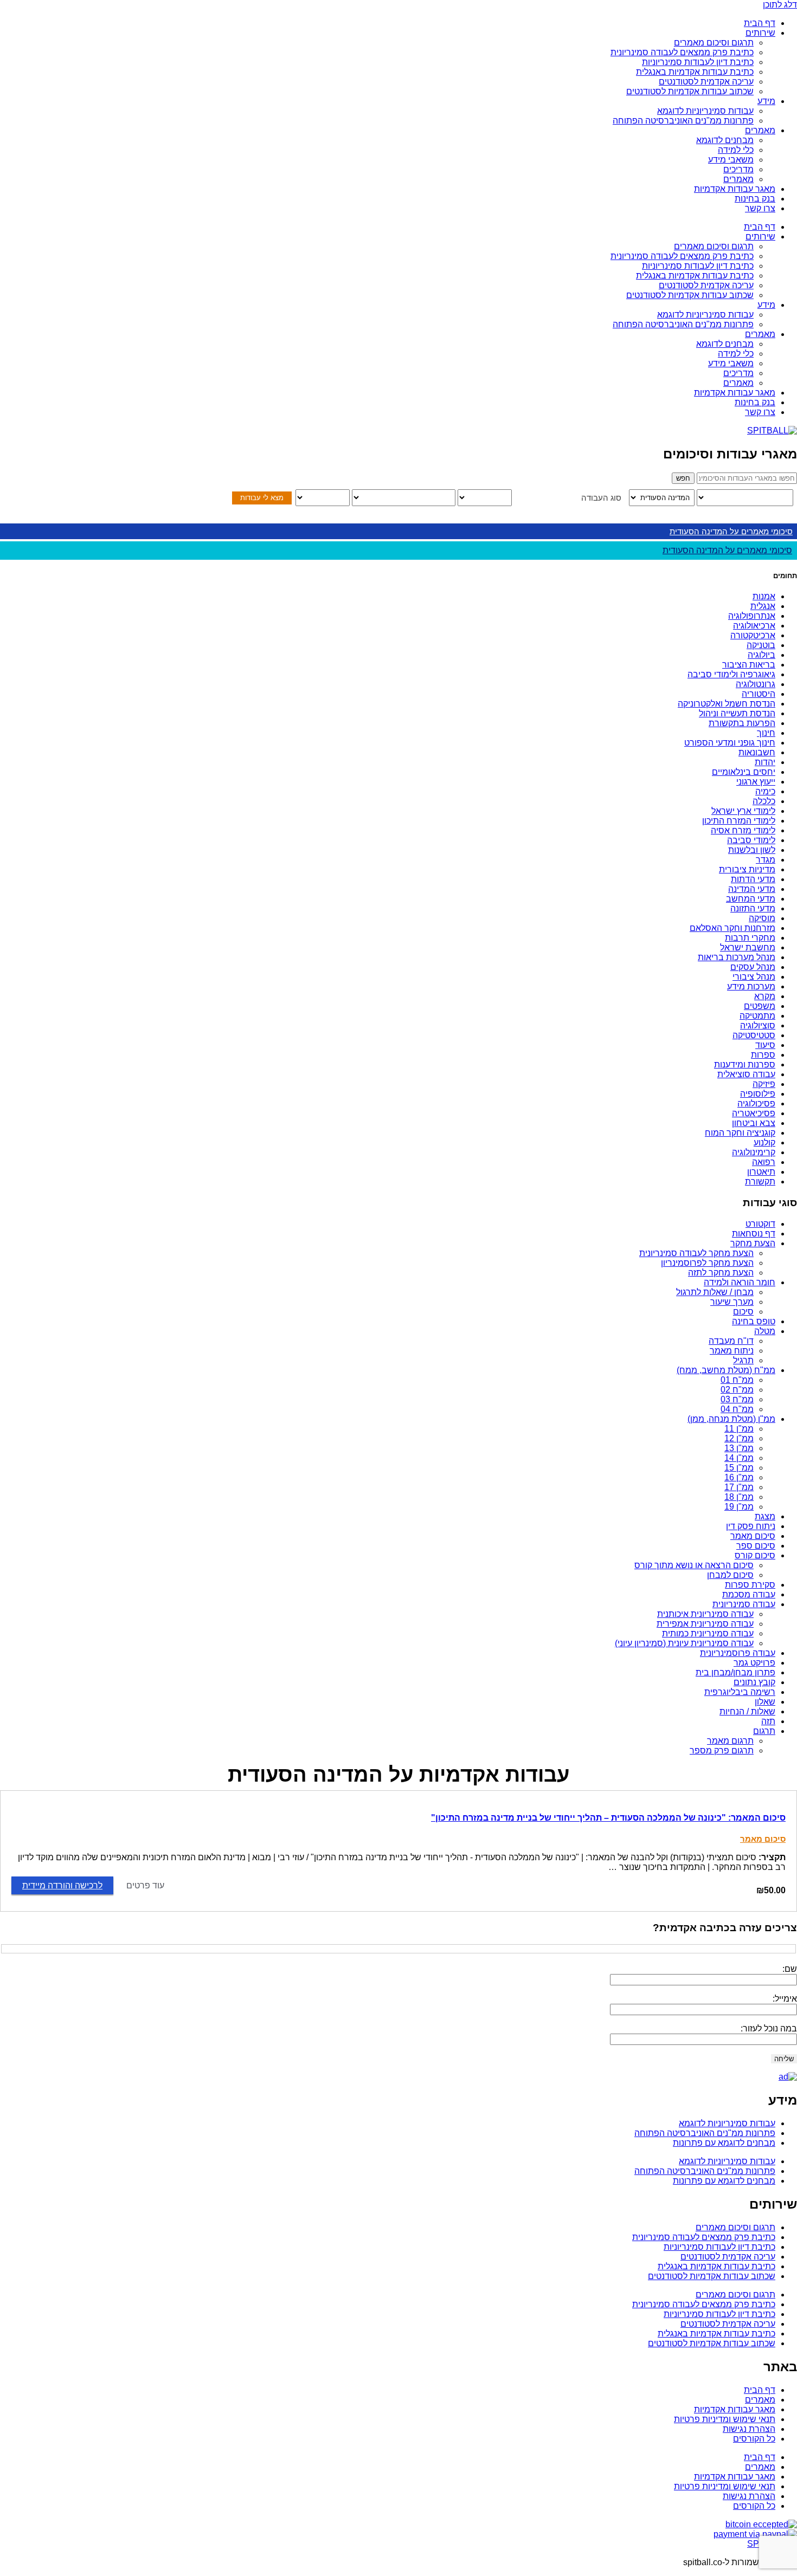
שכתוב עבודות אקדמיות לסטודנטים (690, 91)
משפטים (760, 1006)
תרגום (764, 1731)
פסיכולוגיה (756, 1103)
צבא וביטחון (754, 1123)
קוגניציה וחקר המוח (740, 1133)
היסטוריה (759, 694)
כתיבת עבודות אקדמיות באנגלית (695, 72)
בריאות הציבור (749, 665)
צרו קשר (760, 208)
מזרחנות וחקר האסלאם (732, 928)
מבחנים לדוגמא (725, 140)
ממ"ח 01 (737, 1380)
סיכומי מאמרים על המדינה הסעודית (731, 531)
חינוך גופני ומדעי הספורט (730, 743)
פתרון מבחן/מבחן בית (735, 1672)
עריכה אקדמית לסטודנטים (706, 82)
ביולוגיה (761, 655)
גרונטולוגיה (756, 684)
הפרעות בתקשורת (742, 723)
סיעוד (765, 1045)
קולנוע (764, 1143)
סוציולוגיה (758, 1025)
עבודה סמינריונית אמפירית (705, 1624)
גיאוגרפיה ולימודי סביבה (731, 674)
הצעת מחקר (753, 1243)
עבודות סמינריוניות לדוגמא (705, 111)
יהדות (765, 762)
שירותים (760, 33)
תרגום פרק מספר (722, 1750)
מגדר (766, 860)
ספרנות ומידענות (745, 1064)
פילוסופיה (758, 1094)
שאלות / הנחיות (747, 1711)
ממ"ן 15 (739, 1468)
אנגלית (763, 606)
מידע (766, 101)
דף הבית (760, 23)
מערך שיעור (732, 1302)
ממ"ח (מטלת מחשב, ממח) (726, 1370)
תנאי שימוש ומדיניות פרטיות (725, 2419)
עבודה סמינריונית (744, 1604)
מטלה (765, 1331)
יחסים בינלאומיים (744, 772)
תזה (768, 1721)
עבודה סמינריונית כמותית (708, 1633)
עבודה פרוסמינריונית (738, 1653)
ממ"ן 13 (739, 1448)
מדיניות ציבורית (747, 869)
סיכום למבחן (730, 1575)
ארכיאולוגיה (754, 626)
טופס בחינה (754, 1321)
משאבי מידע (731, 160)
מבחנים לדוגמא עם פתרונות (724, 2143)
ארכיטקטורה (753, 635)
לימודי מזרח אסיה (743, 830)
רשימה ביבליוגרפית (740, 1692)
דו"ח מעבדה (731, 1341)
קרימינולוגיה (754, 1152)
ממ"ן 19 (739, 1507)
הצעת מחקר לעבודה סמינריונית (696, 1253)
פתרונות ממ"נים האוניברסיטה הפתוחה (683, 121)
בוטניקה (761, 645)
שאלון (765, 1702)
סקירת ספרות (750, 1585)
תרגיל (743, 1360)
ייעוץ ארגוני (756, 782)
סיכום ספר (756, 1546)
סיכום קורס (755, 1555)
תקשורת (760, 1182)
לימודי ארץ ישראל (743, 811)
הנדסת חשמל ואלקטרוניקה (727, 704)
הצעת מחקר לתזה (721, 1273)
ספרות (763, 1055)
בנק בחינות (755, 199)
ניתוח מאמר (732, 1351)
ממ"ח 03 (737, 1399)
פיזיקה (764, 1084)
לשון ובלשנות (752, 850)
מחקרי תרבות (750, 938)
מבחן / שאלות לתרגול (715, 1292)
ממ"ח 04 (737, 1409)
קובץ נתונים (754, 1682)
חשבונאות (757, 752)
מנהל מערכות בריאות (737, 957)
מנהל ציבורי (754, 977)
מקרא (765, 996)
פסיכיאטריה (754, 1113)
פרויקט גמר (754, 1663)
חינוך (766, 733)
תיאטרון (761, 1172)
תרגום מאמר (730, 1741)
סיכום (743, 1312)
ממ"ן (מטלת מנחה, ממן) (731, 1419)
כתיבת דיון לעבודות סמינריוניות (698, 62)
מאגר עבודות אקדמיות (735, 189)
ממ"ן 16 (739, 1477)
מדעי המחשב (751, 899)
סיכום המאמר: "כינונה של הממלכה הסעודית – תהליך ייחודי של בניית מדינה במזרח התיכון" (608, 1818)
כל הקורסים (754, 2439)
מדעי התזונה (753, 908)
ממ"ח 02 (737, 1390)
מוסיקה (762, 918)
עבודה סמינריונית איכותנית (705, 1614)
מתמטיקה (757, 1016)
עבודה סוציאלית (746, 1074)
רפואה (764, 1162)
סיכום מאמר (753, 1536)
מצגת (765, 1516)
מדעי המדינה (752, 889)
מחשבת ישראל (748, 947)
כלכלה (764, 801)
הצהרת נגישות (749, 2429)
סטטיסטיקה (754, 1035)
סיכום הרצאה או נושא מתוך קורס (694, 1565)
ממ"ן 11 (739, 1429)
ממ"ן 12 (739, 1438)
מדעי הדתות (753, 879)
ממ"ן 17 (739, 1487)
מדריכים (738, 169)
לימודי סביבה (751, 840)
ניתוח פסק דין (751, 1526)
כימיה (765, 791)
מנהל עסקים (753, 967)
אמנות (764, 596)
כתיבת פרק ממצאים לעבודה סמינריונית (682, 52)
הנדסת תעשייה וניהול (737, 713)
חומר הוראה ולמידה (740, 1282)
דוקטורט (760, 1224)
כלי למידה (736, 150)
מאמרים (760, 130)
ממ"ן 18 (739, 1497)
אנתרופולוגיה (752, 616)
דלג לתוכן (780, 5)
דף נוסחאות (754, 1234)
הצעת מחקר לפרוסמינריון (707, 1263)
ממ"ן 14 (739, 1458)
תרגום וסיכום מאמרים (714, 43)
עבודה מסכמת (749, 1594)
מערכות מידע (751, 986)
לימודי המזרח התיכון (739, 821)
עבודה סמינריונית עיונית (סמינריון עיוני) (684, 1643)
